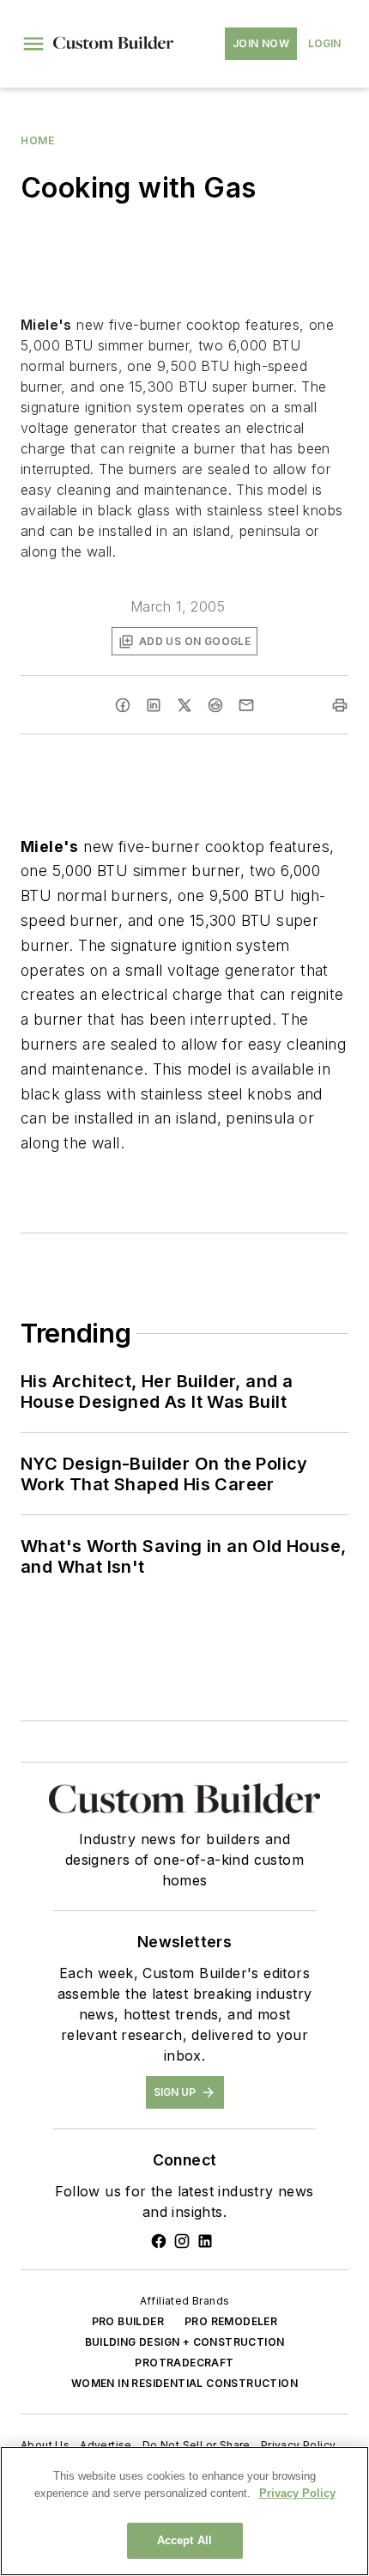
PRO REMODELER (231, 2321)
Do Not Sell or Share (197, 2445)
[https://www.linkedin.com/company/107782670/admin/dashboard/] (205, 2241)
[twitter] (184, 705)
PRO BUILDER (128, 2321)
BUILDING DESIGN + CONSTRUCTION (185, 2342)
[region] (184, 2511)
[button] (33, 44)
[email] (246, 705)
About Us (45, 2445)
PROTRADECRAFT (184, 2363)
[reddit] (215, 705)
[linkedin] (154, 705)
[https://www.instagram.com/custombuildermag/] (182, 2241)
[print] (340, 705)
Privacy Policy (299, 2445)
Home (37, 140)
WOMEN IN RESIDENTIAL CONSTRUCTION (184, 2383)
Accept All (184, 2540)
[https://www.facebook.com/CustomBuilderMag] (159, 2241)
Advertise (106, 2445)
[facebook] (123, 705)
